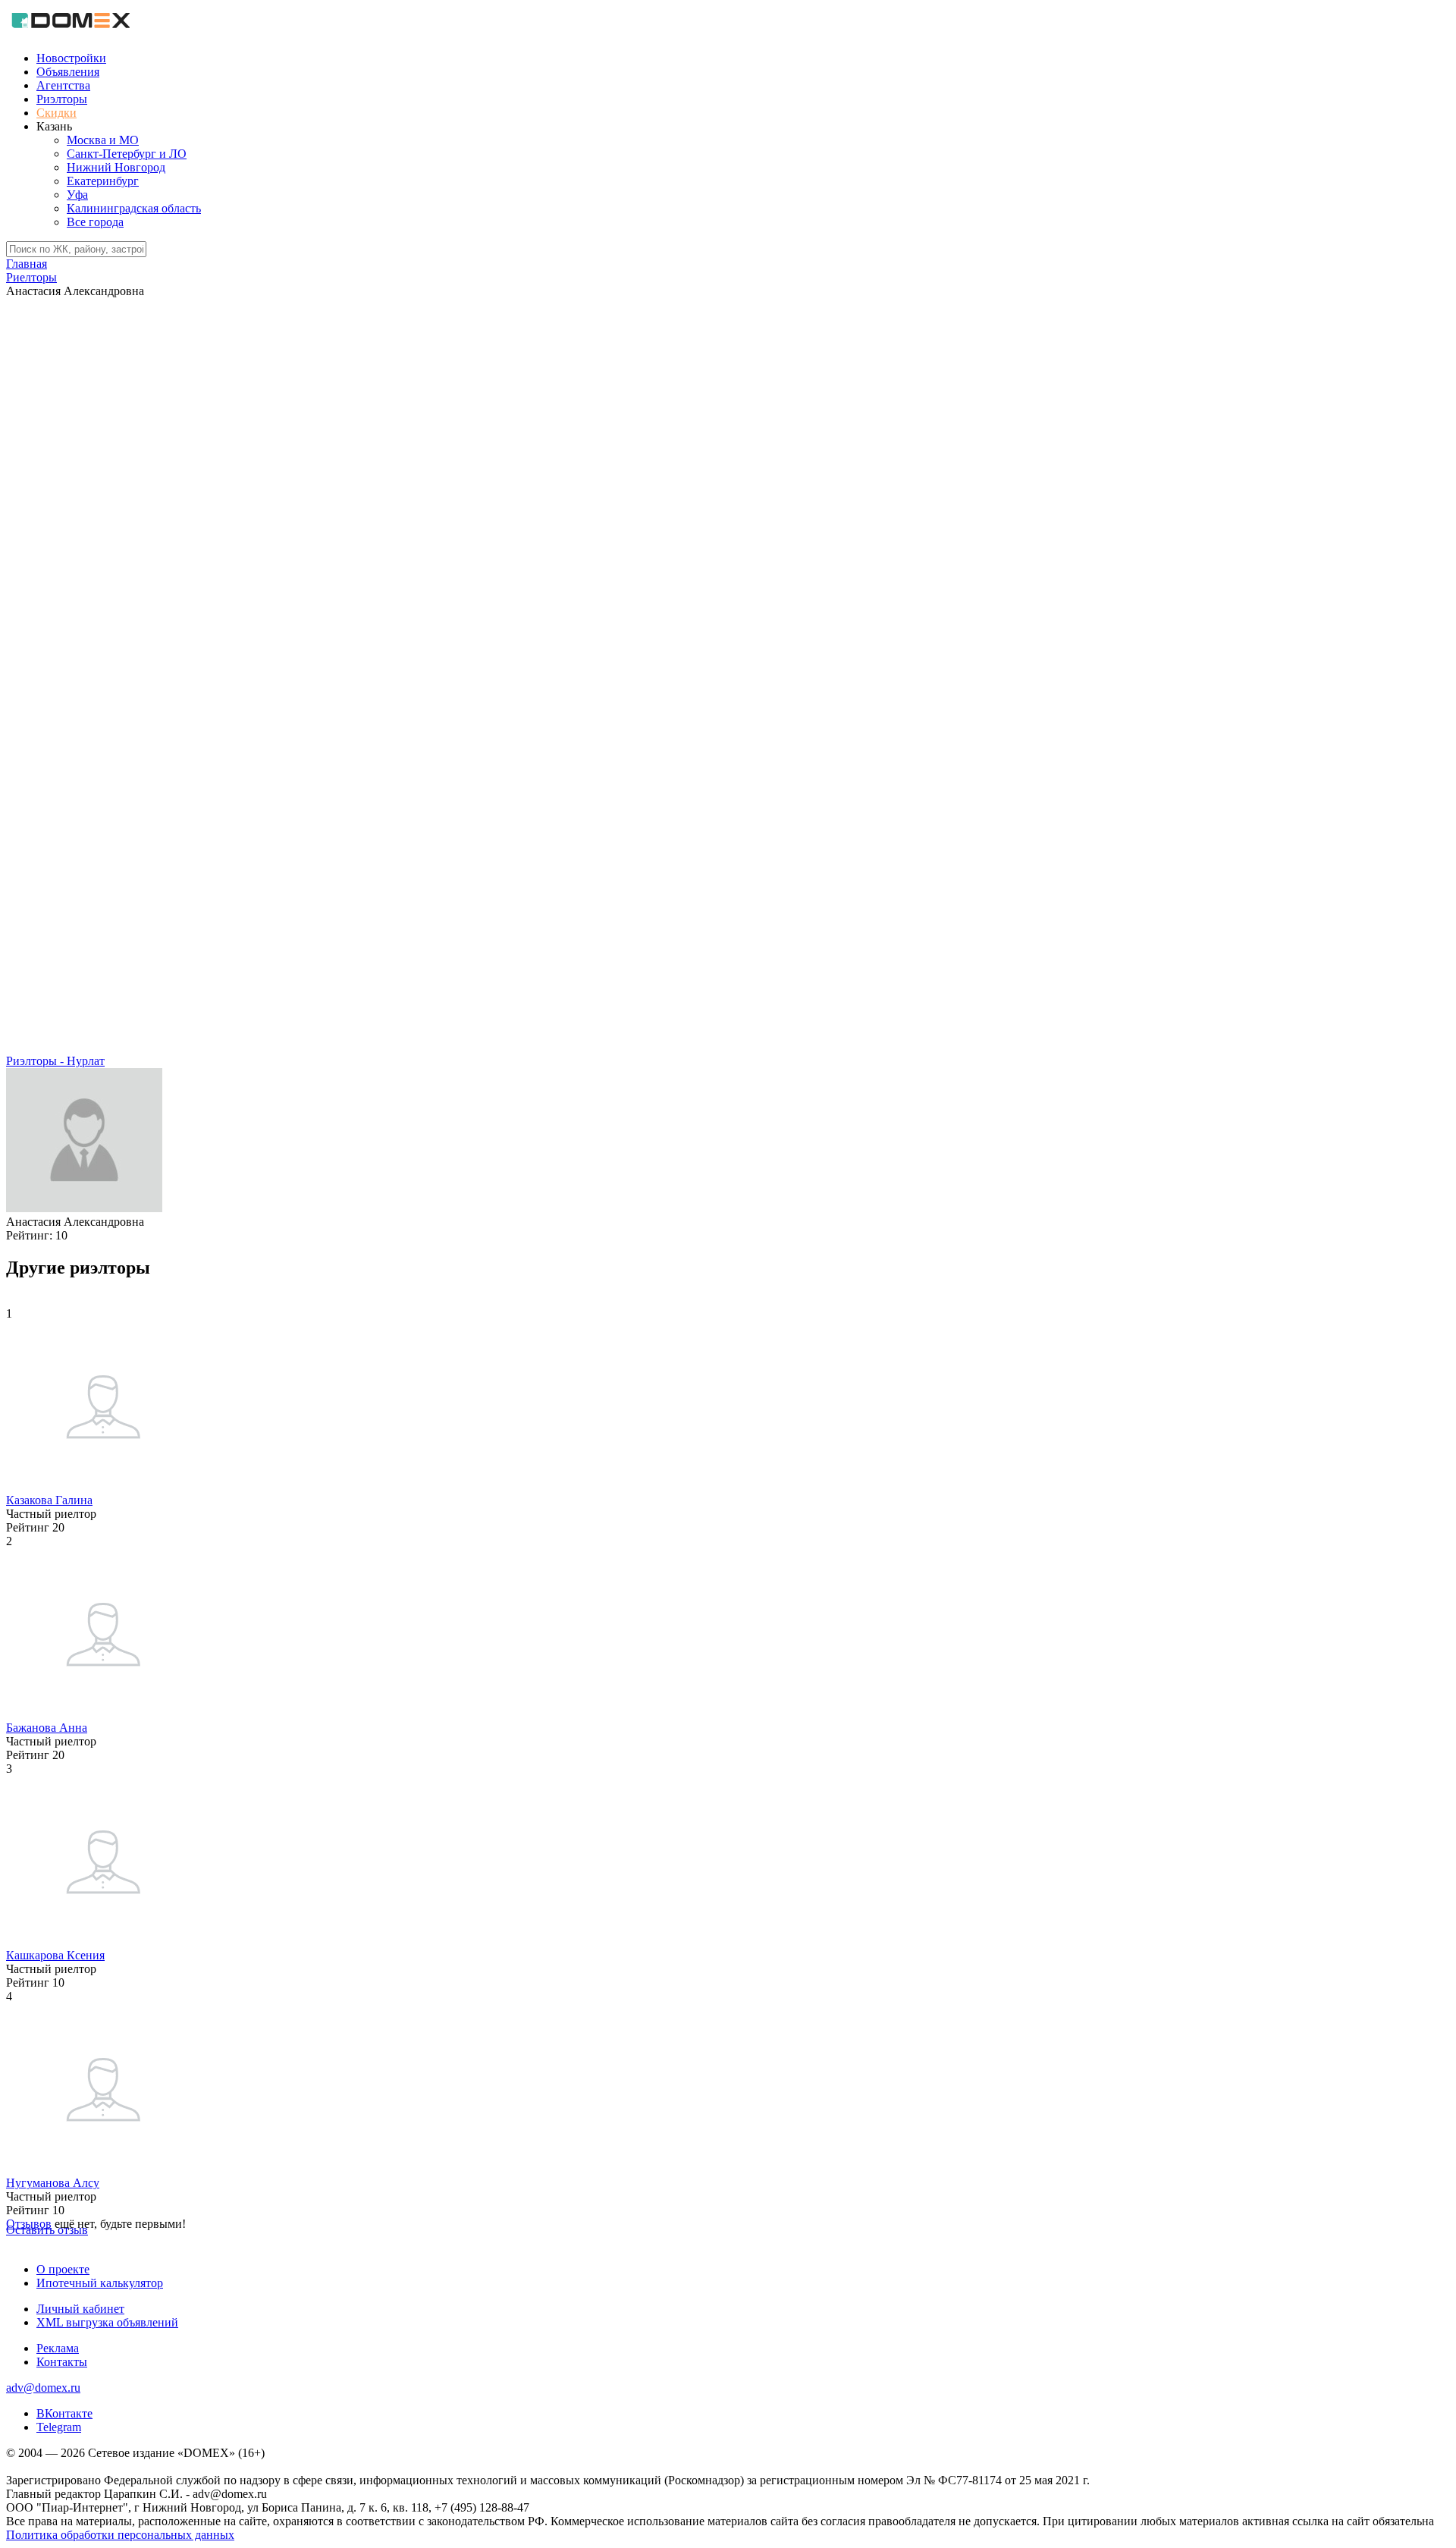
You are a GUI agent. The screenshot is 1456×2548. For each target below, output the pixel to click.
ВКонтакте (64, 2413)
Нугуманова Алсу (53, 2183)
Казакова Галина (49, 1500)
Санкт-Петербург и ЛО (127, 154)
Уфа (77, 195)
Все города (95, 222)
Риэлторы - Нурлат (55, 1061)
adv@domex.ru (43, 2388)
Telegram (59, 2427)
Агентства (63, 85)
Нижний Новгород (116, 167)
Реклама (58, 2348)
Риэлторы (62, 99)
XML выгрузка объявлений (107, 2322)
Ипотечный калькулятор (100, 2283)
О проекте (63, 2269)
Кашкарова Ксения (55, 1955)
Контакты (62, 2362)
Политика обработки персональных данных (120, 2535)
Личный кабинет (80, 2309)
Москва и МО (103, 140)
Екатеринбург (103, 181)
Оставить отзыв (47, 2230)
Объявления (68, 72)
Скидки (56, 113)
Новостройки (71, 58)
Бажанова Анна (47, 1728)
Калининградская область (134, 208)
